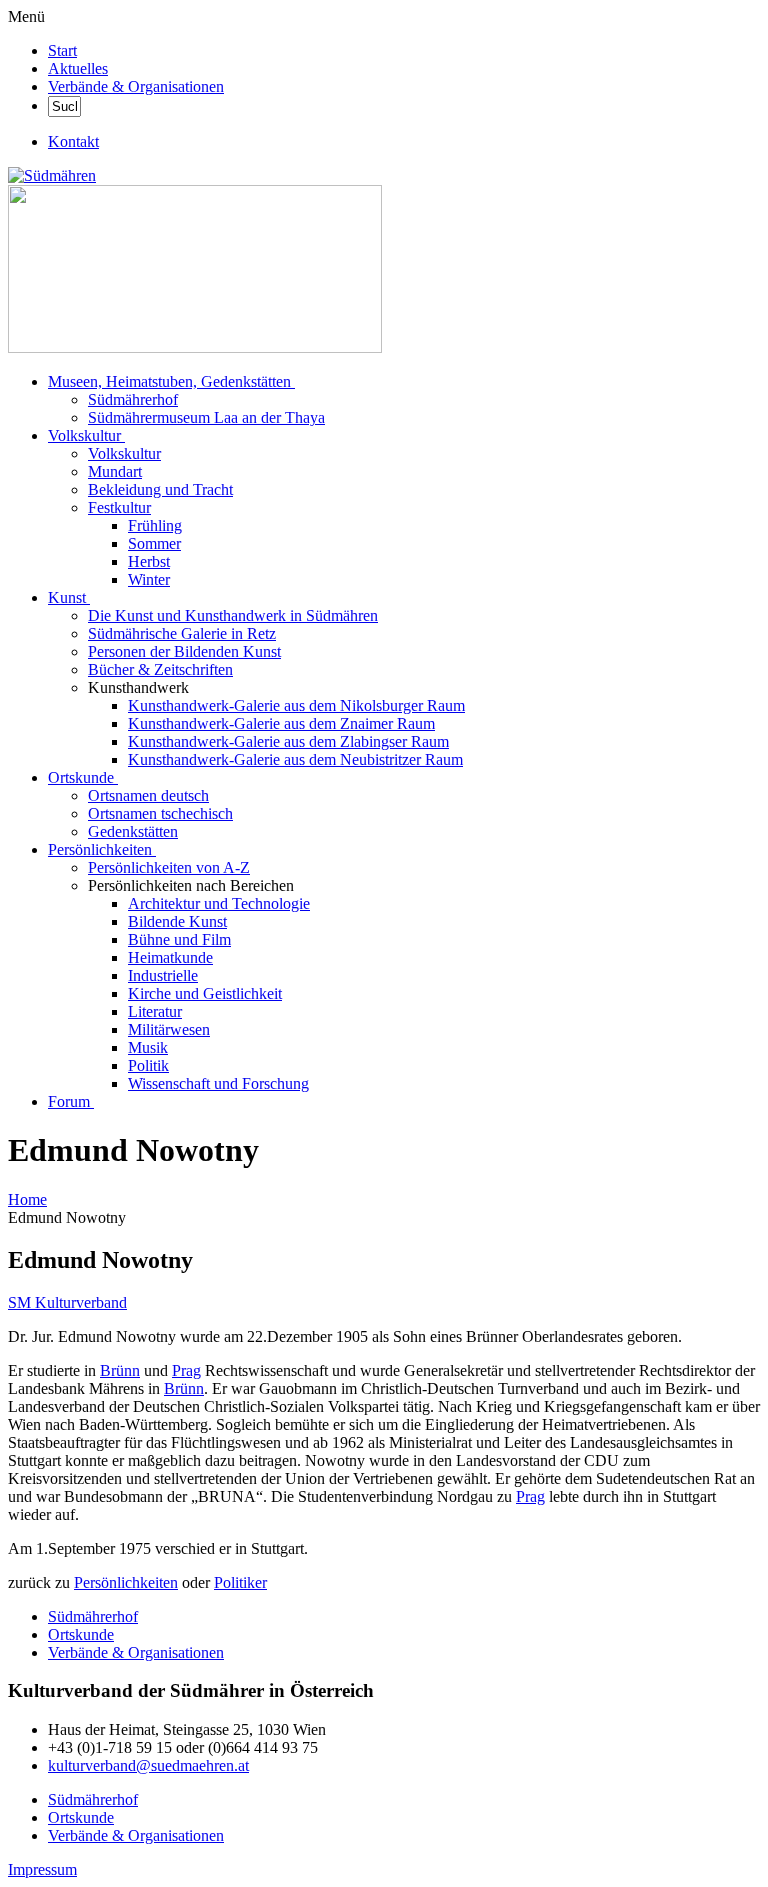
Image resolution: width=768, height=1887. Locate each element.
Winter (149, 579)
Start (62, 50)
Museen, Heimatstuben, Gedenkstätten (169, 381)
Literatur (155, 1011)
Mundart (115, 471)
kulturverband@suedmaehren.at (148, 1765)
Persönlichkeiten (100, 849)
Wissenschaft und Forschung (218, 1083)
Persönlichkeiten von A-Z (169, 867)
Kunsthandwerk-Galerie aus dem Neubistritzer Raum (295, 759)
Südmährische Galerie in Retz (182, 633)
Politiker (240, 1582)
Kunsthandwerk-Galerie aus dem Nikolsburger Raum (296, 705)
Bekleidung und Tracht (160, 489)
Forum (69, 1101)
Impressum (42, 1869)
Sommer (154, 543)
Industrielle (163, 975)
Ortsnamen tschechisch (160, 813)
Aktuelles (78, 68)
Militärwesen (169, 1029)
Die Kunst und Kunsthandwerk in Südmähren (233, 615)
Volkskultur (84, 435)
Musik (148, 1047)
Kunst (67, 597)
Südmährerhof (133, 399)
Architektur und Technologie (219, 903)
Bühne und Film (179, 939)
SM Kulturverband (67, 1302)
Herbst (149, 561)
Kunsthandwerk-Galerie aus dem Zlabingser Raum (288, 741)
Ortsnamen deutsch (148, 795)
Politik (148, 1065)
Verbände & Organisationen (136, 86)
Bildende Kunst (177, 921)
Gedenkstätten (133, 831)
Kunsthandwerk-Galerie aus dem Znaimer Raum (281, 723)
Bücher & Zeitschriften (160, 669)
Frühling (155, 525)
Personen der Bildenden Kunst (184, 651)
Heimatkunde (170, 957)
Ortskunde (81, 777)
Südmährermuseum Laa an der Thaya (206, 417)
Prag (186, 1370)
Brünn (120, 1370)
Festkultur (119, 507)
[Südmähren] (52, 175)
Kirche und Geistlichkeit (205, 993)
